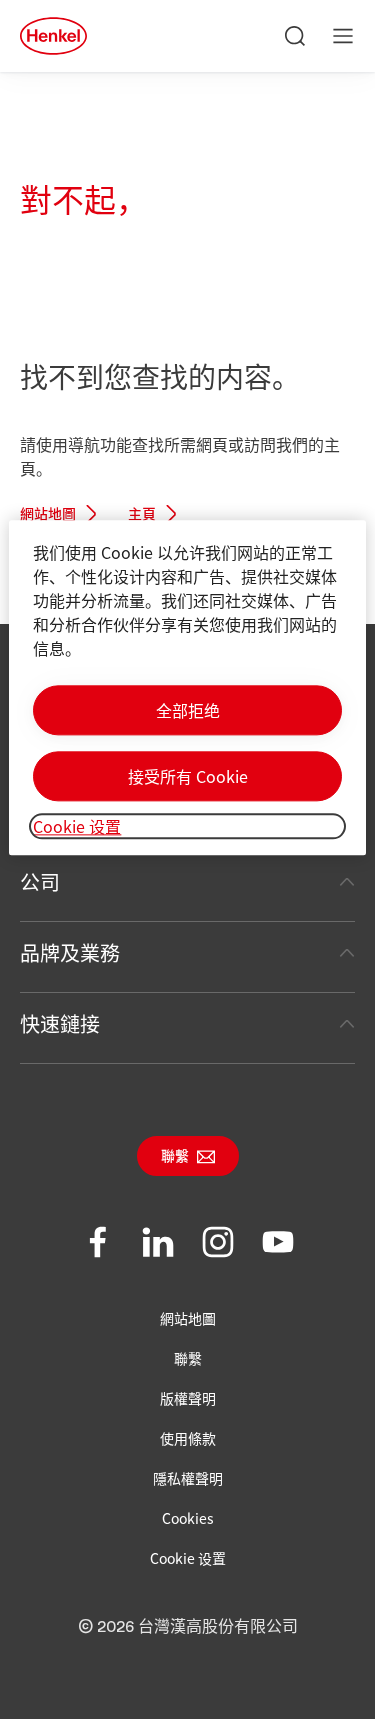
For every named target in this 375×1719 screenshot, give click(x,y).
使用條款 (188, 1438)
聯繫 (175, 1157)
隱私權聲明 (188, 1478)
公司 (40, 881)
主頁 (142, 515)
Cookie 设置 (188, 1558)
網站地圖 (48, 515)
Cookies (188, 1518)
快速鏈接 (60, 1023)
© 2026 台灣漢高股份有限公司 (188, 1627)
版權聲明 (188, 1398)
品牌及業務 (70, 952)
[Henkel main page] (53, 36)
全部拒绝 (188, 710)
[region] (187, 687)
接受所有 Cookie (188, 776)
